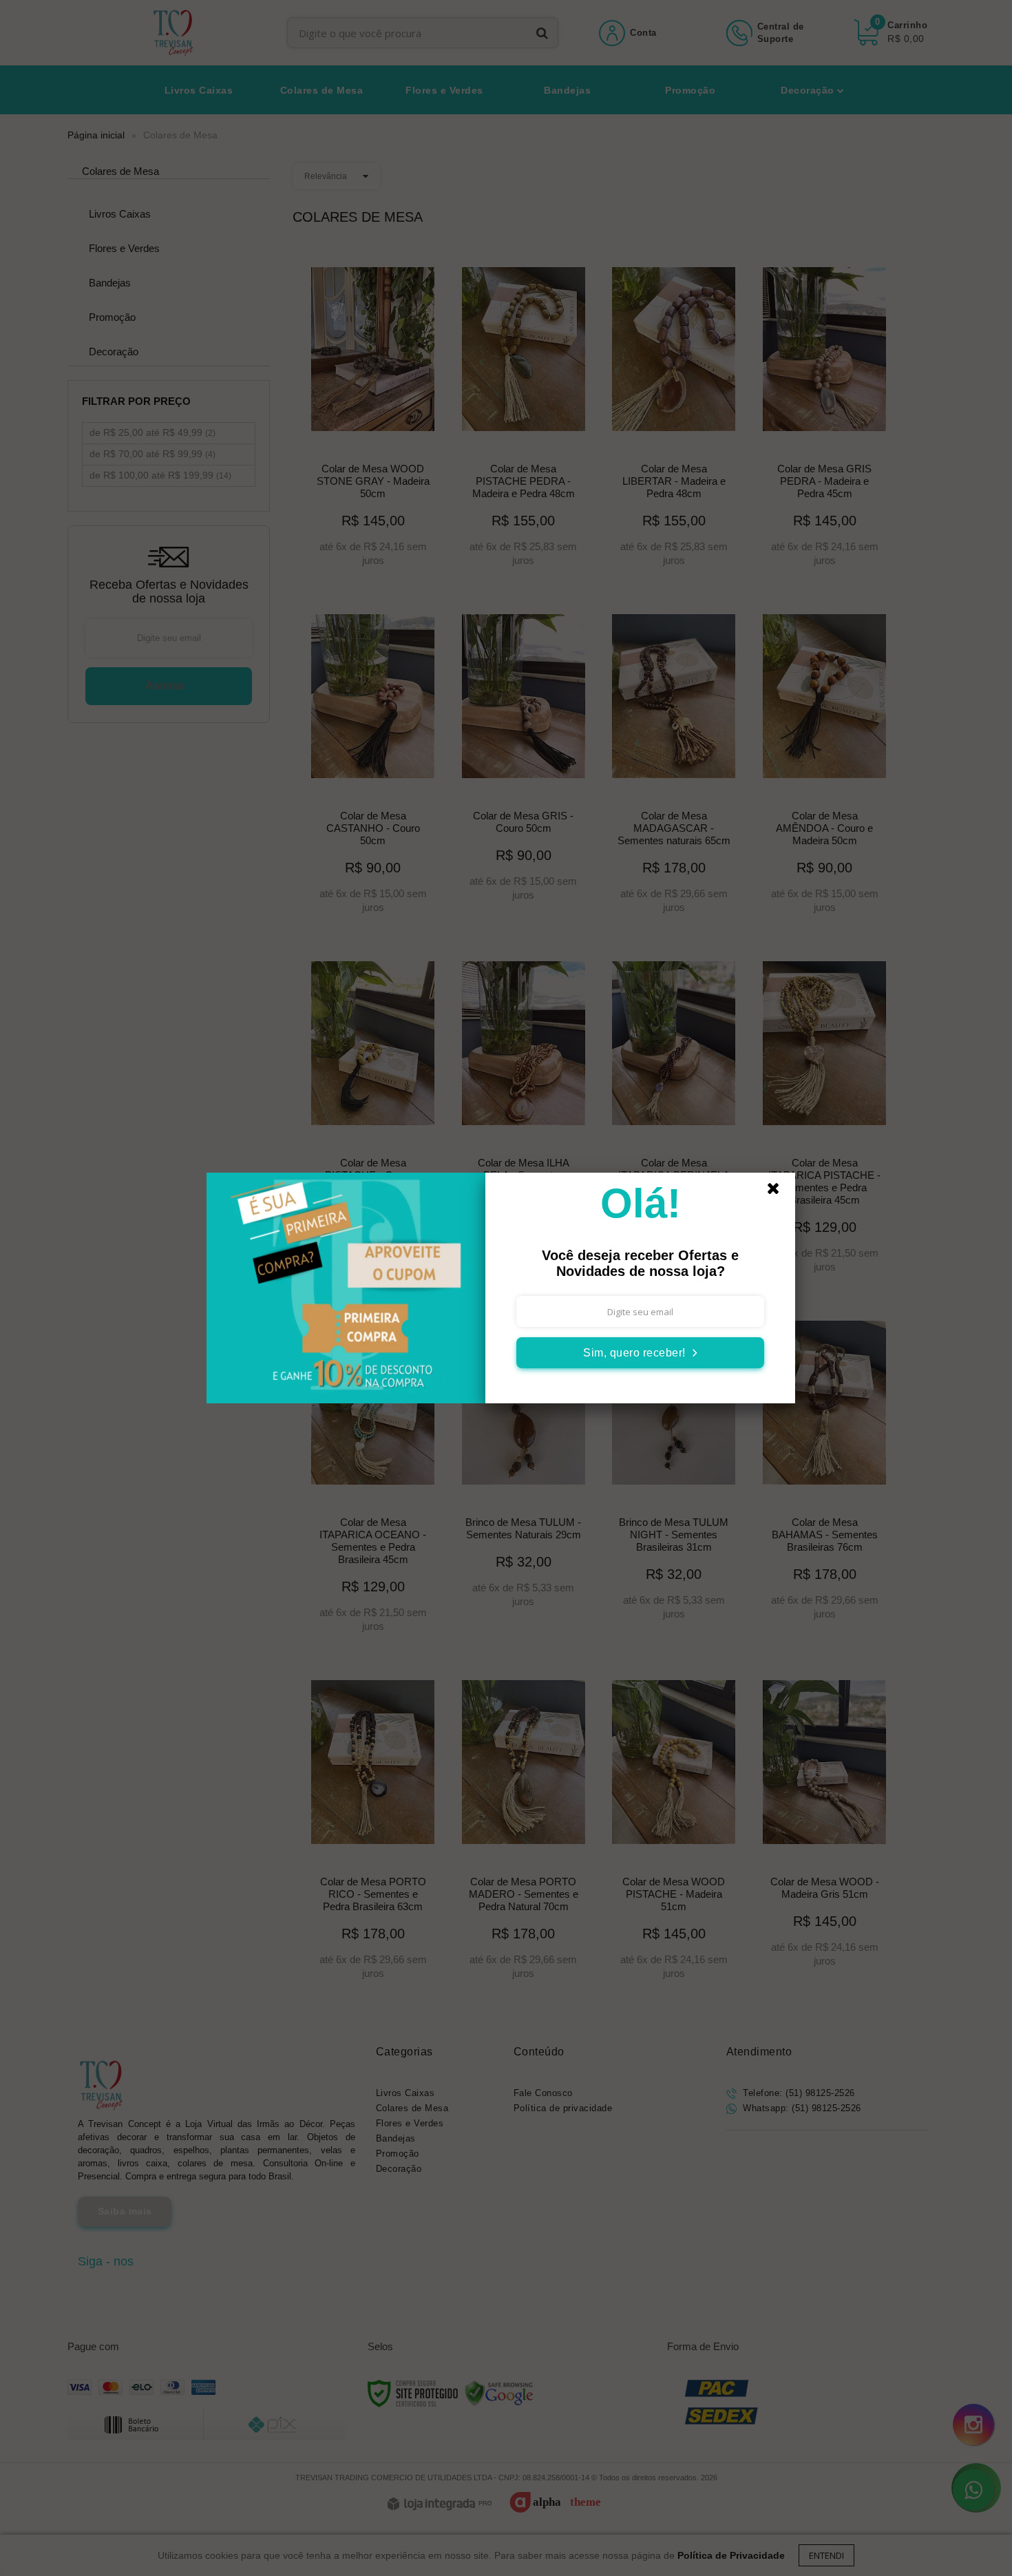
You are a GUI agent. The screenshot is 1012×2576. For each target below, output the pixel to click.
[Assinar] (640, 1353)
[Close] (779, 1192)
